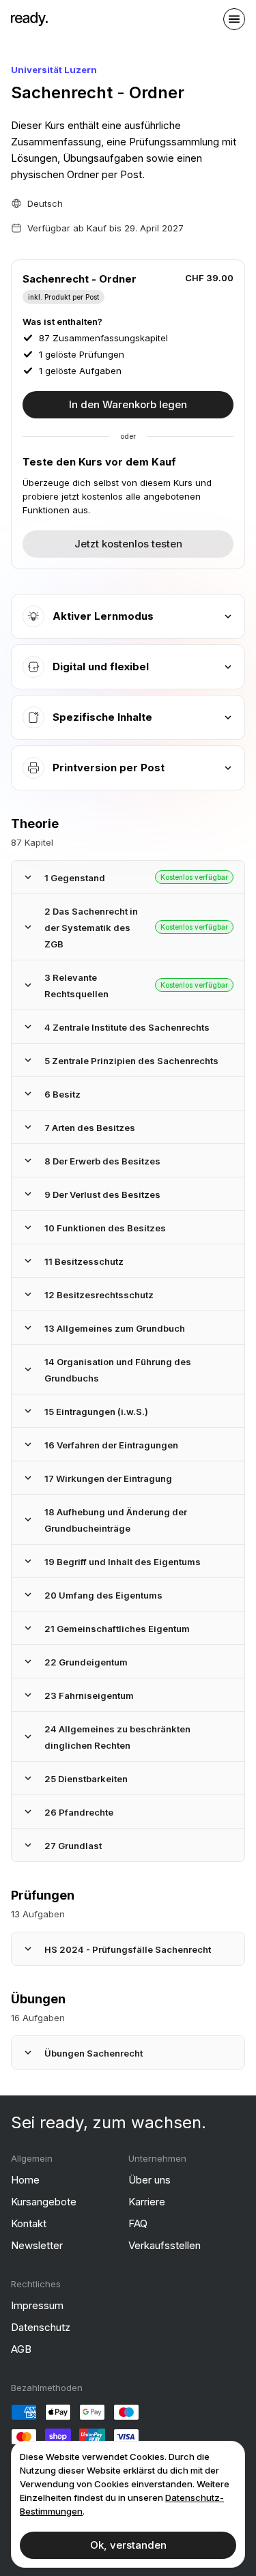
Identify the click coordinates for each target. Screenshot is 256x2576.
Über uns (150, 2180)
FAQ (138, 2223)
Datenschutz (41, 2327)
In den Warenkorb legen (128, 404)
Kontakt (29, 2223)
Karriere (147, 2202)
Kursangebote (44, 2202)
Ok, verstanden (128, 2545)
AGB (21, 2349)
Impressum (37, 2305)
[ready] (29, 19)
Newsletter (37, 2245)
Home (25, 2180)
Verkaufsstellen (165, 2245)
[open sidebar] (234, 19)
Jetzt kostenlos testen (128, 544)
